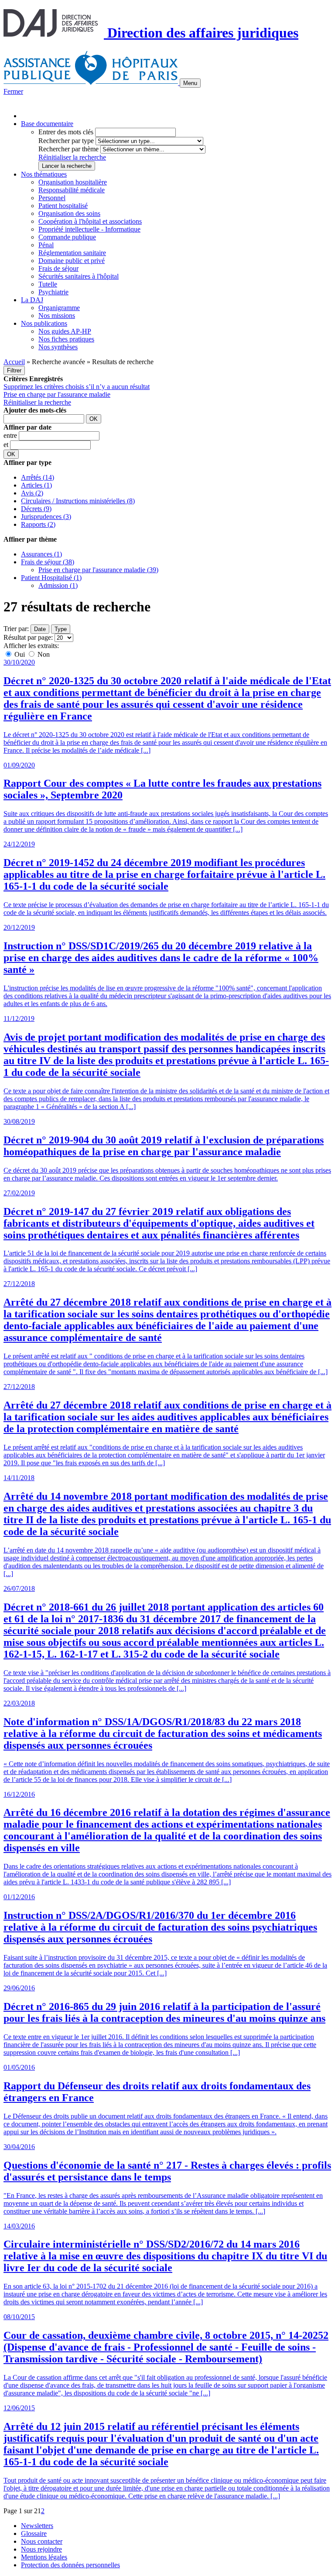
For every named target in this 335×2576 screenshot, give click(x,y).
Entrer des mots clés (66, 132)
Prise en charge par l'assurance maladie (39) (98, 570)
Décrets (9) (36, 509)
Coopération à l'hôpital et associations (90, 221)
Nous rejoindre (41, 2549)
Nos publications (44, 323)
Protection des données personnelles (70, 2565)
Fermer (13, 91)
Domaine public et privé (72, 261)
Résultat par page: (28, 637)
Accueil (14, 362)
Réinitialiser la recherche (72, 157)
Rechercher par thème (68, 149)
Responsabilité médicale (72, 190)
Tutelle (48, 284)
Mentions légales (44, 2557)
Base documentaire (47, 124)
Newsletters (37, 2526)
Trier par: (16, 629)
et (7, 445)
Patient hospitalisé (63, 206)
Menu (190, 83)
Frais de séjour (58, 268)
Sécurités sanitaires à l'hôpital (79, 276)
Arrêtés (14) (38, 477)
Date (40, 629)
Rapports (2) (38, 524)
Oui (20, 654)
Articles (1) (36, 485)
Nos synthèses (58, 347)
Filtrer (14, 370)
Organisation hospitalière (73, 182)
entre (11, 435)
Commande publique (67, 237)
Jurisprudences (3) (46, 517)
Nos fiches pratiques (66, 339)
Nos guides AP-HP (65, 331)
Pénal (46, 245)
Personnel (52, 198)
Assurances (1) (41, 554)
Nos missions (57, 316)
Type (61, 629)
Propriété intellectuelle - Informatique (89, 229)
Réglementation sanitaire (72, 253)
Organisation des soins (69, 213)
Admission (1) (58, 585)
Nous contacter (42, 2541)
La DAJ (32, 300)
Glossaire (34, 2533)
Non (43, 654)
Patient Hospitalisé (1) (51, 578)
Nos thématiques (44, 174)
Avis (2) (32, 493)
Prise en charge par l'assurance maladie (57, 394)
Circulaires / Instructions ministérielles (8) (78, 501)
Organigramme (59, 308)
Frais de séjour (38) (48, 562)
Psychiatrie (53, 292)
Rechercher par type (66, 141)
